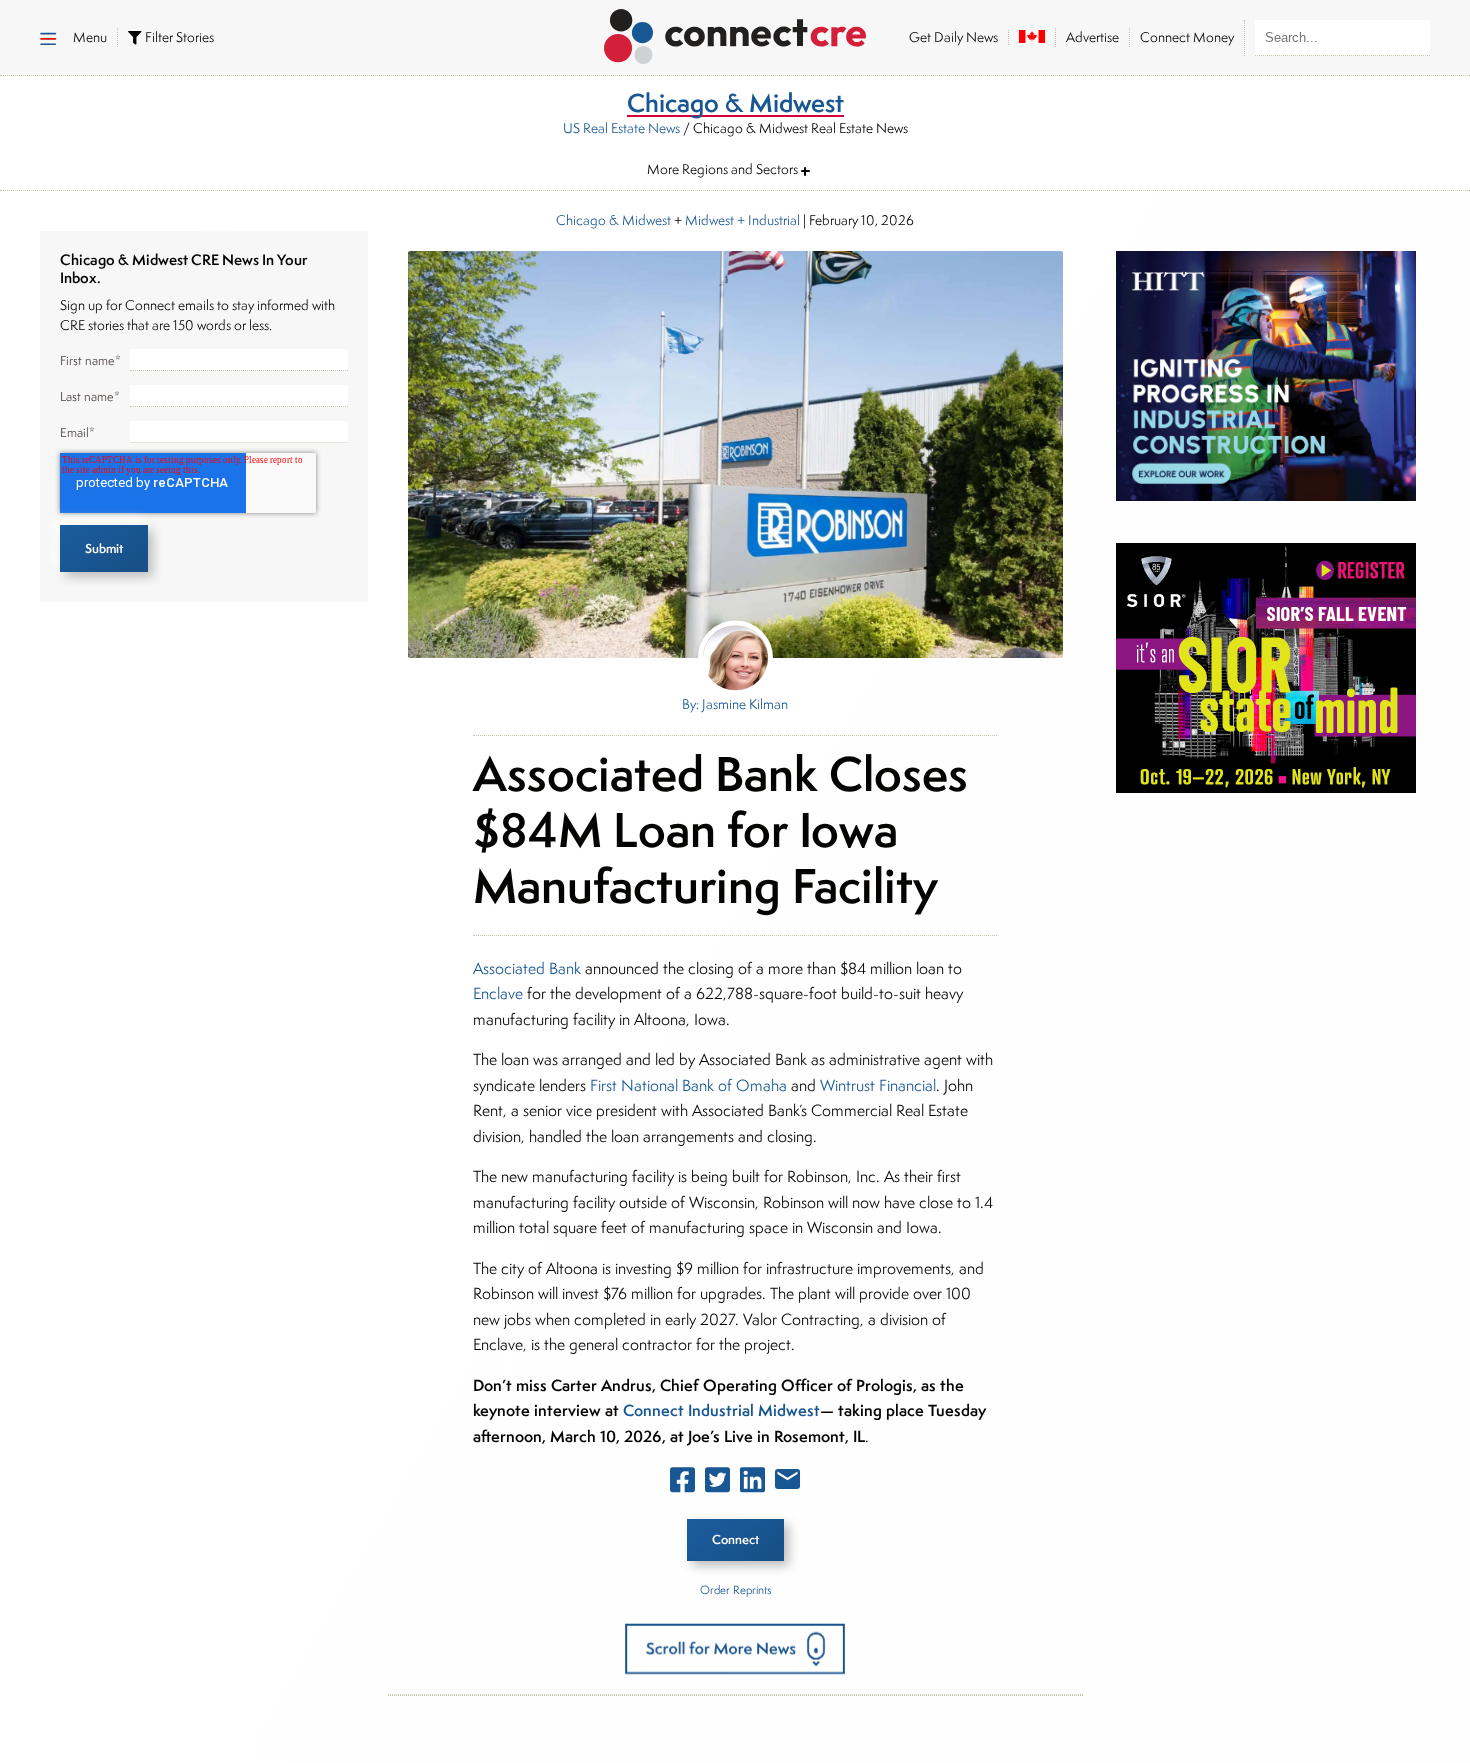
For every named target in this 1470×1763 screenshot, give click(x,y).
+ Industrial (767, 220)
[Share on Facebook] (682, 1484)
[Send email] (787, 1483)
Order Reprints (735, 1589)
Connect (735, 1539)
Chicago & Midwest (613, 220)
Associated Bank (527, 968)
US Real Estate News (621, 128)
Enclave (498, 993)
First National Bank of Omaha (688, 1085)
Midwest (709, 220)
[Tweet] (717, 1484)
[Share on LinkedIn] (752, 1484)
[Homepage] (735, 33)
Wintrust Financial (878, 1085)
